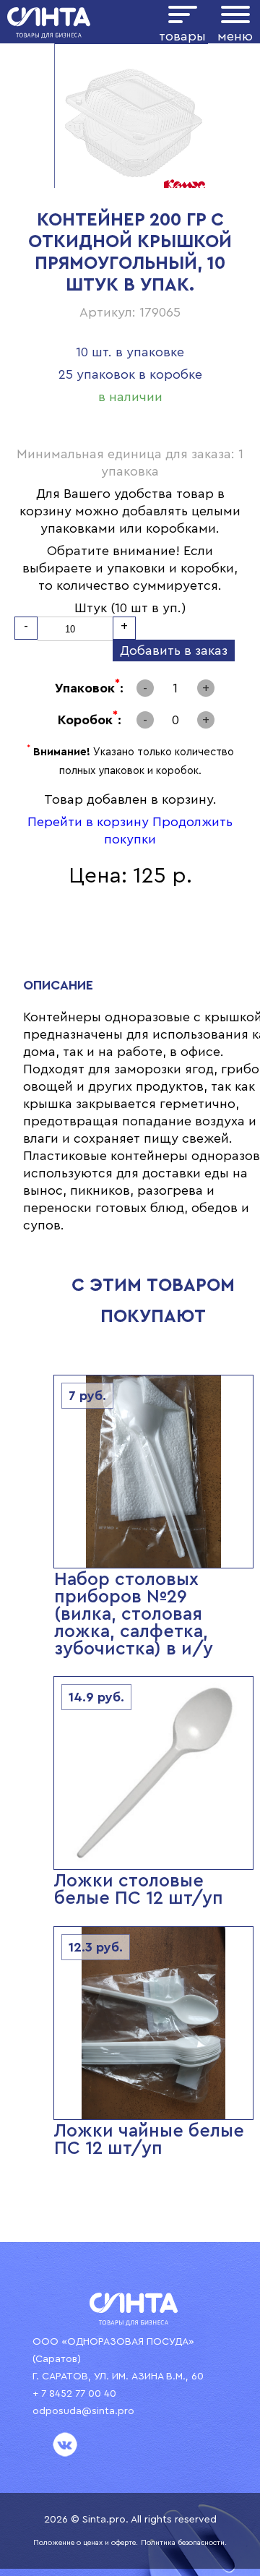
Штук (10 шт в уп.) (130, 608)
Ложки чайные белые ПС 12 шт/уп (149, 2140)
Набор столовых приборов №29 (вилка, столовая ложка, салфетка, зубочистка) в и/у (134, 1614)
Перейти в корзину (88, 822)
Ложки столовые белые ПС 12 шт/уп (139, 1890)
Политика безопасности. (184, 2543)
